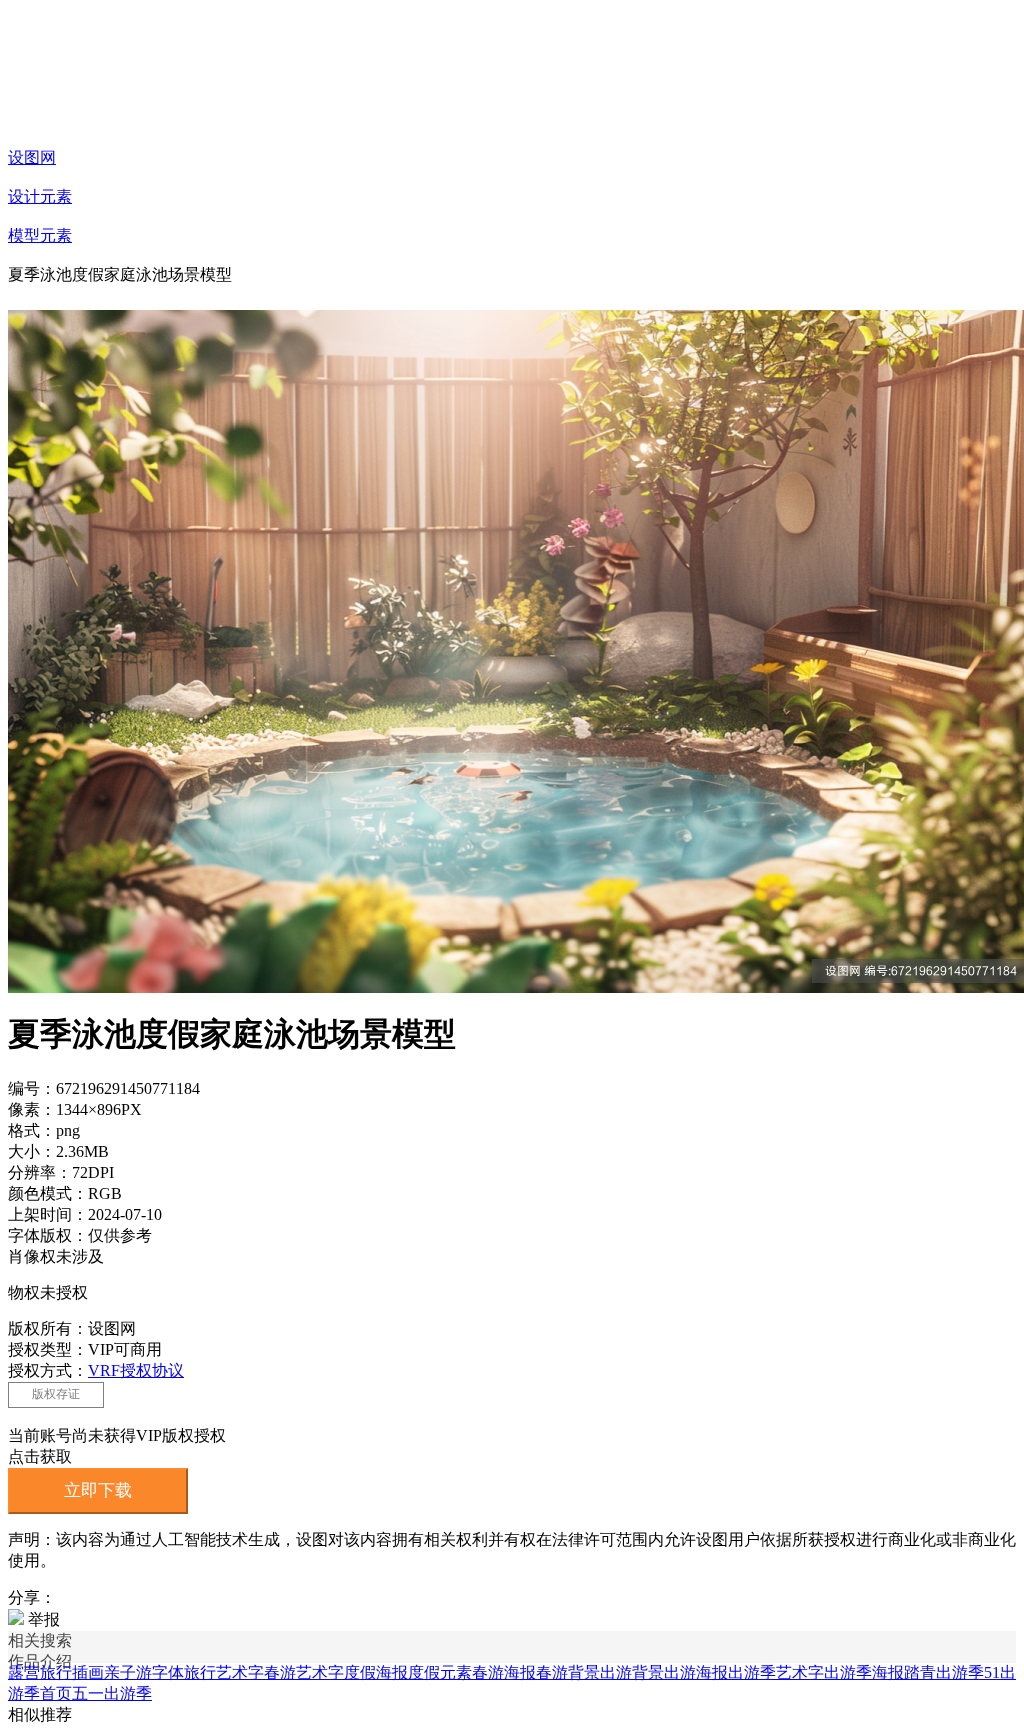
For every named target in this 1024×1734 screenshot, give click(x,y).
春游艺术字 (304, 1672)
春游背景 (568, 1672)
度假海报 (376, 1672)
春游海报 (504, 1672)
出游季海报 (864, 1672)
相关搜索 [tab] (40, 1640)
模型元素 (40, 235)
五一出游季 (112, 1693)
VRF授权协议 (136, 1370)
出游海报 (696, 1672)
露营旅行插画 (56, 1672)
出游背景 (632, 1672)
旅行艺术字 (224, 1672)
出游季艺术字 (776, 1672)
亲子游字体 (144, 1672)
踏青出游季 (944, 1672)
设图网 (32, 157)
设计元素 (40, 196)
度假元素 (440, 1672)
